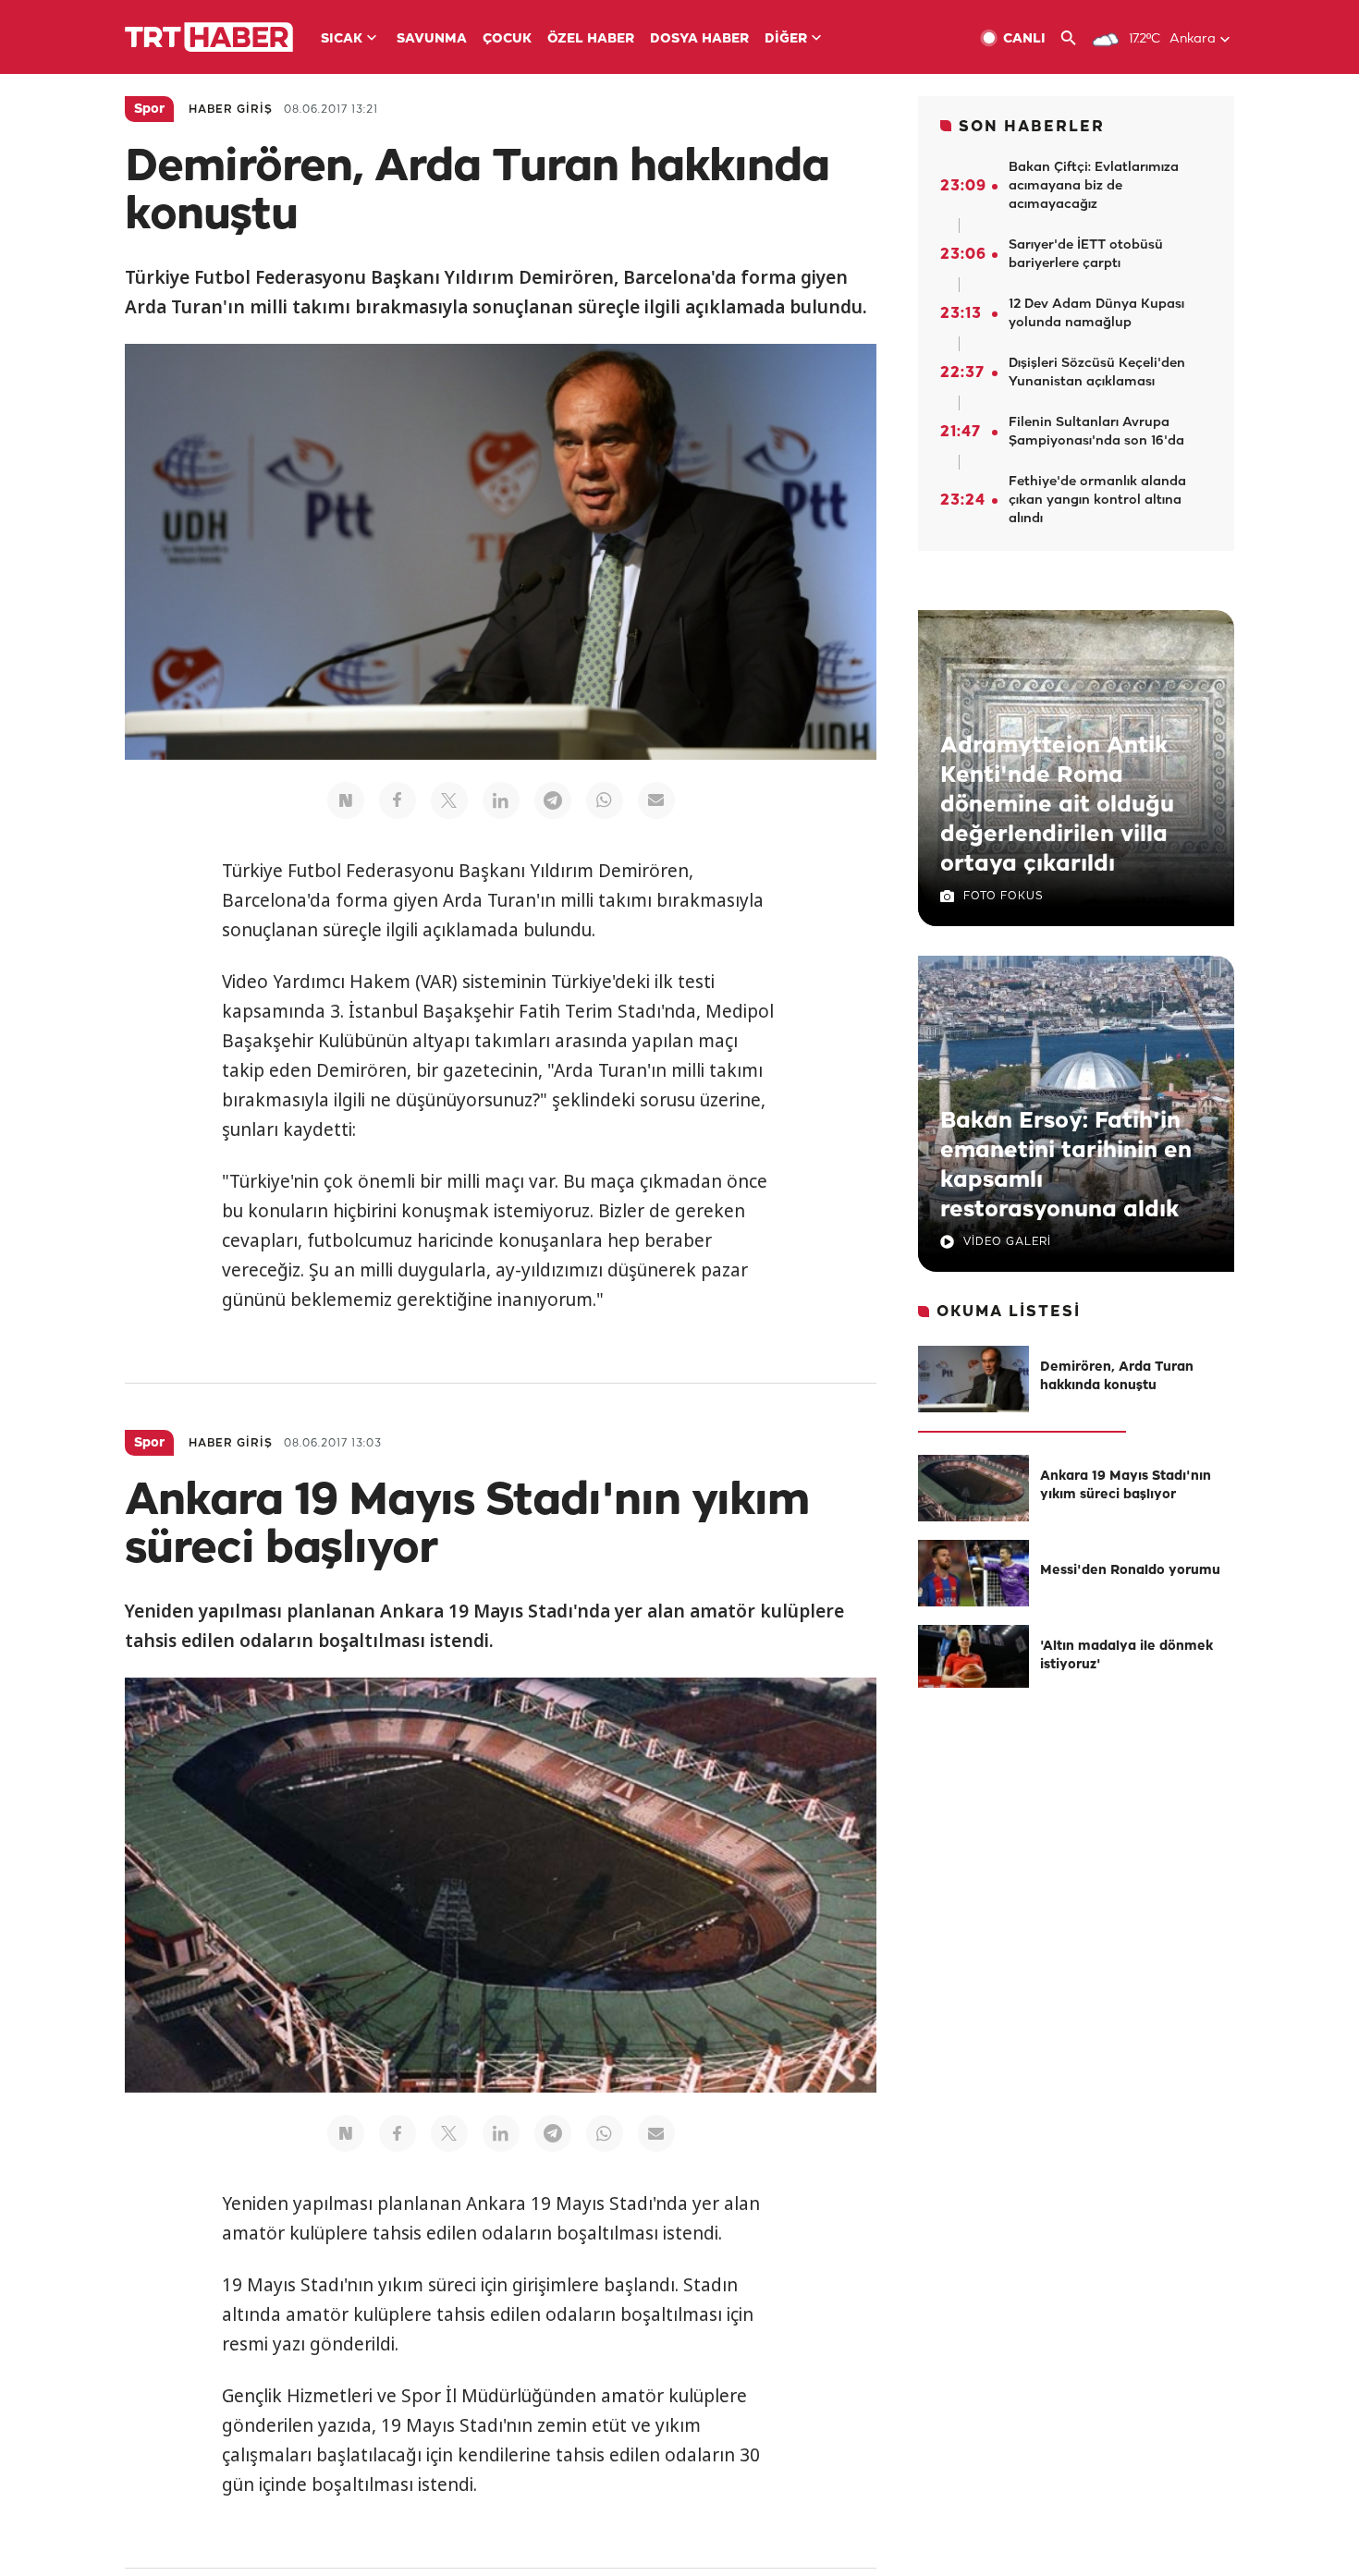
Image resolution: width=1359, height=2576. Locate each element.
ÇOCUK (507, 39)
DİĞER (786, 39)
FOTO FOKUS (1003, 896)
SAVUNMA (432, 39)
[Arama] (1076, 38)
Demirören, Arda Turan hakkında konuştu (1117, 1377)
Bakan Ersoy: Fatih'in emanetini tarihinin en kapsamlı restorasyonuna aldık (1066, 1166)
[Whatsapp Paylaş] (605, 800)
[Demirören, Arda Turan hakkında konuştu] (973, 1379)
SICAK (342, 39)
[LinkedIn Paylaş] (501, 800)
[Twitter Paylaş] (449, 800)
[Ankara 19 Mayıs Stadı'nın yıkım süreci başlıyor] (973, 1488)
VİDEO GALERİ (1007, 1242)
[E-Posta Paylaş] (656, 800)
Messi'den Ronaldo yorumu (1130, 1571)
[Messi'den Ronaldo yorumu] (973, 1573)
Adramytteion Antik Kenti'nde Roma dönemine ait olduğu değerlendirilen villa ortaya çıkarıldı (1057, 805)
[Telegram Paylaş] (553, 800)
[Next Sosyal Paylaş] (346, 800)
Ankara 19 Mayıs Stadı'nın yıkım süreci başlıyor (1126, 1486)
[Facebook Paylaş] (398, 800)
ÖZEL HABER (591, 39)
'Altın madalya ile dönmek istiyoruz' (1126, 1656)
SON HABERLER (1032, 127)
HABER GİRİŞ (231, 110)
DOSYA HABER (699, 39)
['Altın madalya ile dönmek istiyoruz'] (973, 1658)
